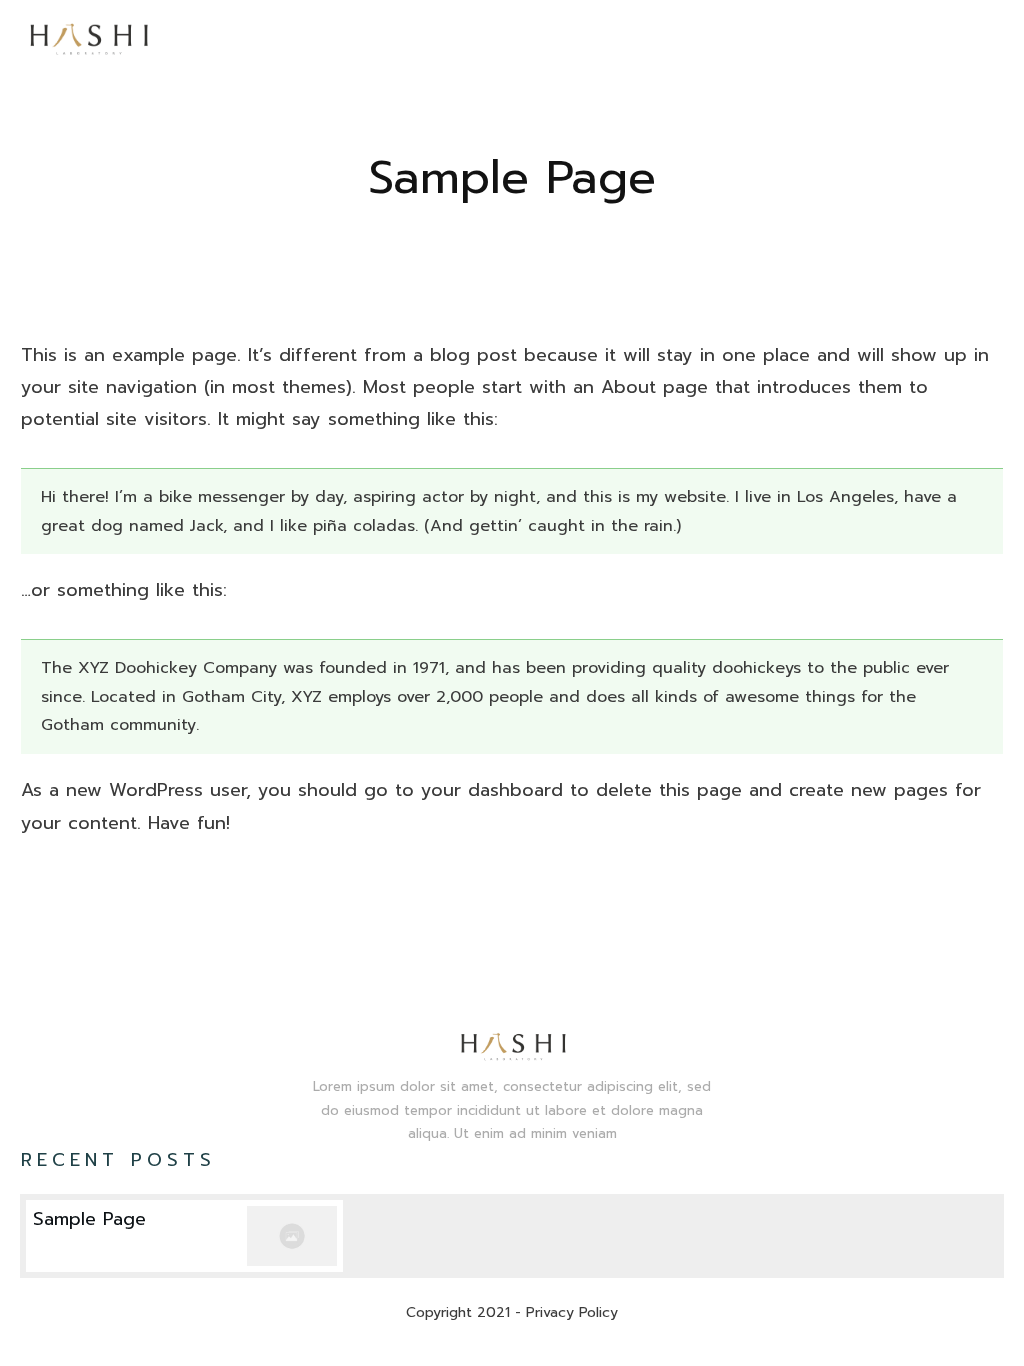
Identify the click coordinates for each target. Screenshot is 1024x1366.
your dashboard (492, 790)
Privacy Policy (572, 1312)
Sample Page (512, 177)
